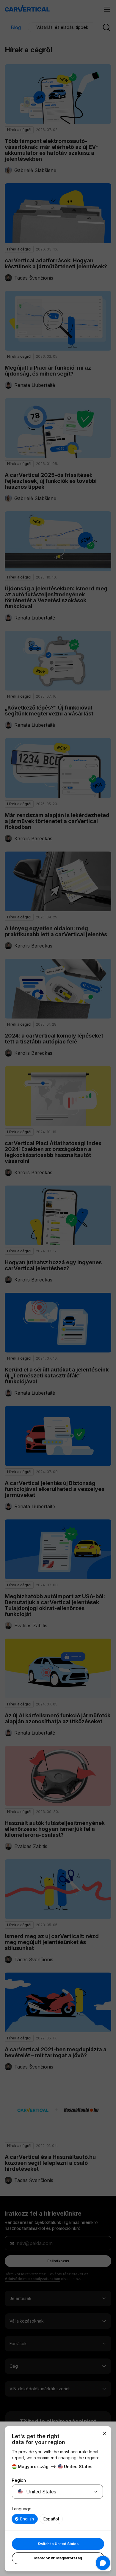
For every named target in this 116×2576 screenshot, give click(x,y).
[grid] (57, 2519)
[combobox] (50, 2492)
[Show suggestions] (96, 2492)
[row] (25, 2519)
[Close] (105, 2433)
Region (19, 2480)
